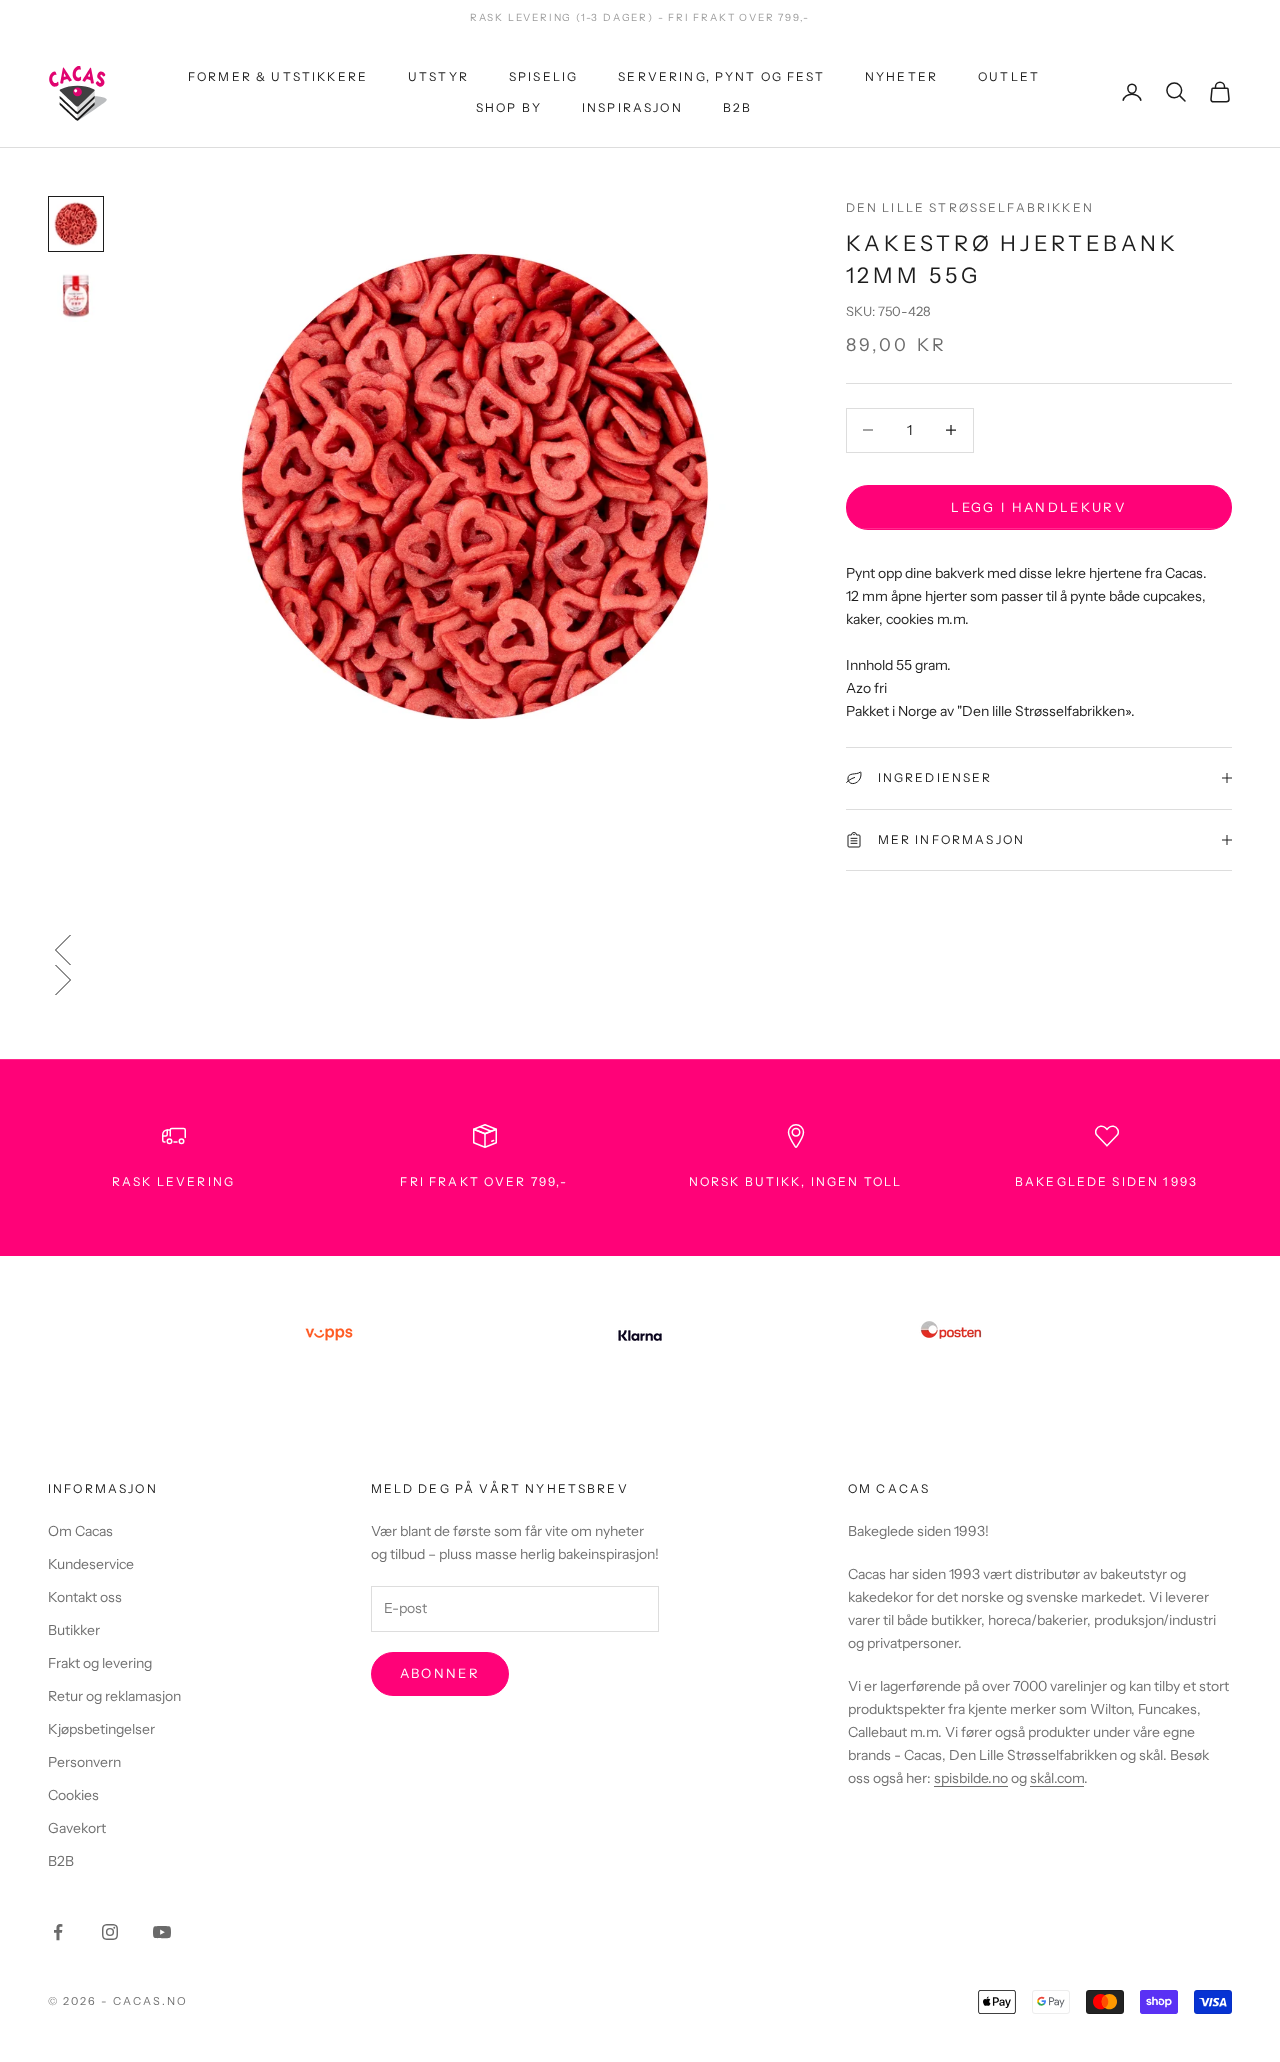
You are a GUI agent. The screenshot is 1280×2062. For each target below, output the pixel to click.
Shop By (509, 106)
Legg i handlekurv (1038, 506)
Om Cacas (80, 1531)
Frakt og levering (100, 1663)
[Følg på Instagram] (110, 1932)
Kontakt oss (85, 1597)
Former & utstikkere (278, 76)
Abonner (440, 1673)
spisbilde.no (971, 1778)
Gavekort (77, 1828)
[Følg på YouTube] (162, 1932)
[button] (640, 950)
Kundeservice (91, 1564)
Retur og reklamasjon (114, 1696)
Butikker (74, 1630)
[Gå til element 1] (76, 224)
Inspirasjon (632, 106)
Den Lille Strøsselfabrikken (970, 207)
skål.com (1057, 1778)
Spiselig (543, 76)
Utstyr (438, 76)
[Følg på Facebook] (58, 1932)
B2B (737, 106)
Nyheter (901, 76)
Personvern (84, 1762)
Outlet (1009, 76)
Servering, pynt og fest (721, 76)
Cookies (73, 1795)
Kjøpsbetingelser (101, 1729)
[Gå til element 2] (76, 296)
